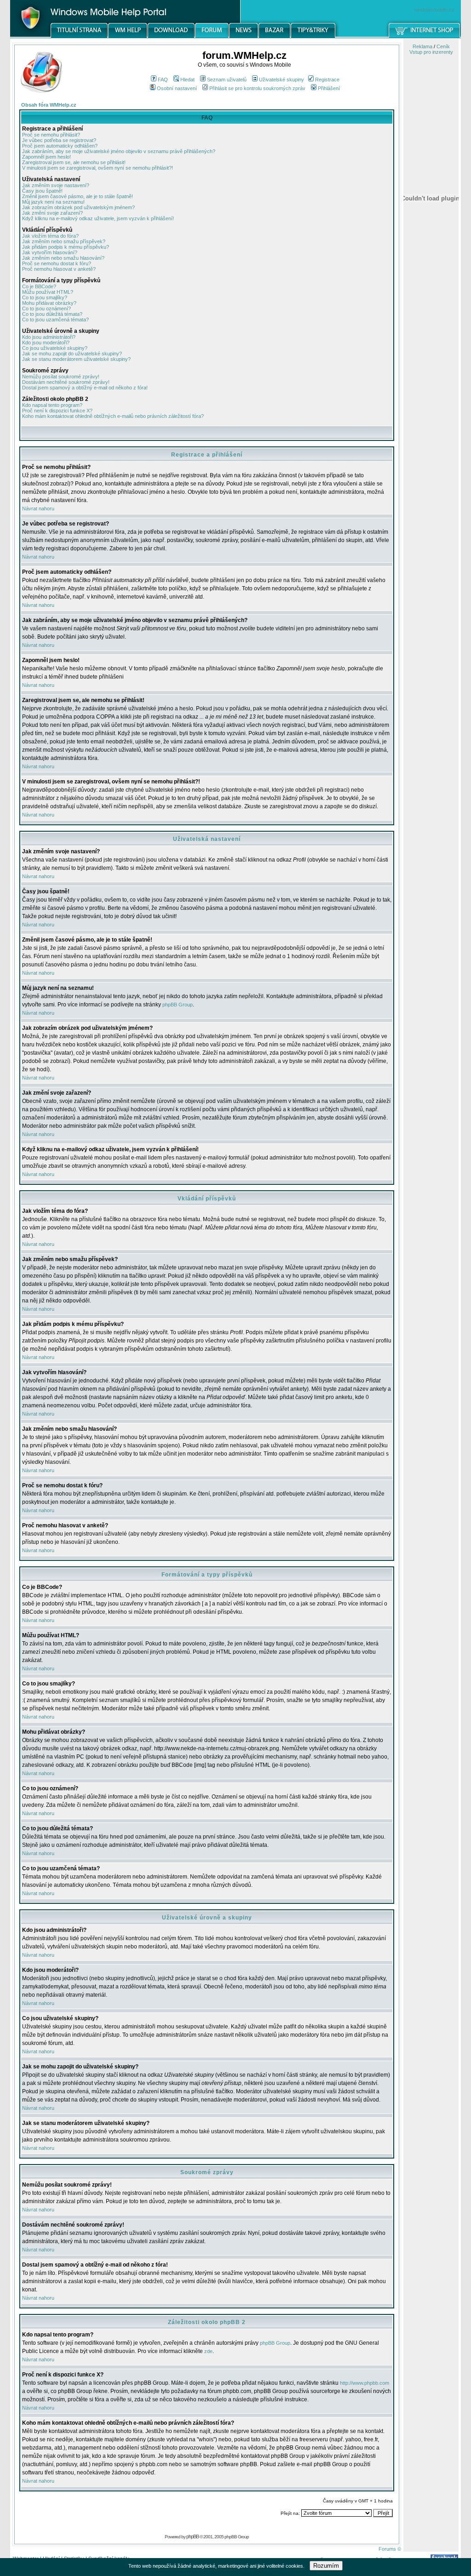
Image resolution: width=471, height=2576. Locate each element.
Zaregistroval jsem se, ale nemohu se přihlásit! (74, 162)
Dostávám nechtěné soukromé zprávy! (66, 382)
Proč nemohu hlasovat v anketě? (59, 269)
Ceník (443, 46)
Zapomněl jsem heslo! (46, 157)
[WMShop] (425, 36)
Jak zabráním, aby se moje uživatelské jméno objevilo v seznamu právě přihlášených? (119, 151)
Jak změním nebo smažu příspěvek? (64, 241)
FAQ (163, 80)
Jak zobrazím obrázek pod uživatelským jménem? (78, 207)
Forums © (390, 2549)
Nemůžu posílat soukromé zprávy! (61, 377)
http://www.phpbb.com (365, 2383)
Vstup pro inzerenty (431, 52)
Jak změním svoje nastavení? (56, 185)
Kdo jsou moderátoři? (46, 343)
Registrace (327, 80)
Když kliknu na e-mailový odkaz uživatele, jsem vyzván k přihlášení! (98, 218)
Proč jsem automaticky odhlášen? (60, 146)
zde (208, 2351)
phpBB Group (178, 1005)
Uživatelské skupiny (281, 80)
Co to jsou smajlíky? (45, 297)
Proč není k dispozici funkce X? (57, 411)
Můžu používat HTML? (48, 292)
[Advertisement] (431, 480)
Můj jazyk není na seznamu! (53, 202)
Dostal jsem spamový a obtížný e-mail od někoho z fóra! (85, 388)
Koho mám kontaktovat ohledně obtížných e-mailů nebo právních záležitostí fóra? (113, 416)
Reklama (422, 46)
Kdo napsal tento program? (52, 405)
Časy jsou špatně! (42, 191)
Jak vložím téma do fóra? (50, 236)
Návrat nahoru (38, 508)
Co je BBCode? (39, 286)
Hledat (187, 80)
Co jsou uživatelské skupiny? (55, 348)
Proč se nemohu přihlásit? (51, 135)
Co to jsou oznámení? (46, 308)
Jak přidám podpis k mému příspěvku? (66, 247)
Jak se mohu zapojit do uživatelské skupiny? (72, 354)
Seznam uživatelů (227, 80)
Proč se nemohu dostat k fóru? (57, 263)
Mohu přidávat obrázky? (49, 303)
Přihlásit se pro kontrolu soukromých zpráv (257, 88)
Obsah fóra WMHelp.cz (49, 105)
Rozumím (326, 2566)
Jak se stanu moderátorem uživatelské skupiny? (76, 359)
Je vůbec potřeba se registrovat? (59, 140)
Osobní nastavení (177, 88)
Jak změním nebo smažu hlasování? (63, 258)
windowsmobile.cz (434, 10)
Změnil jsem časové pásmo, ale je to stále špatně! (78, 196)
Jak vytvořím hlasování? (50, 252)
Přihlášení (329, 88)
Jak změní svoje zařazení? (52, 213)
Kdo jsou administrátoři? (49, 337)
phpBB (192, 2536)
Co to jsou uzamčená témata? (55, 320)
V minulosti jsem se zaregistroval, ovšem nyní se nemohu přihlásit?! (98, 168)
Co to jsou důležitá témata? (52, 314)
